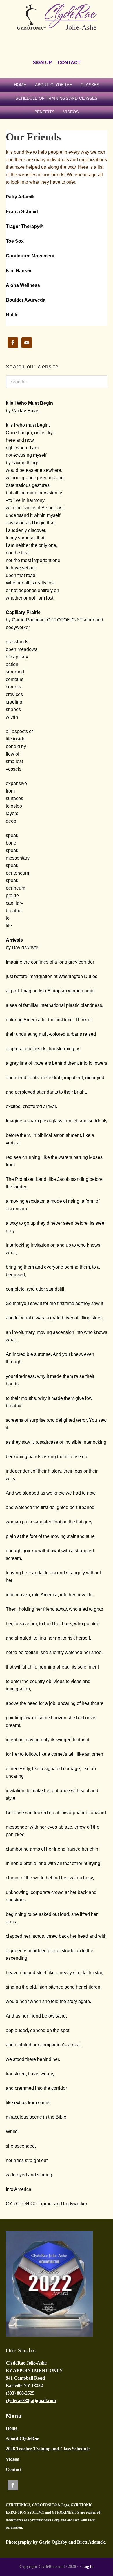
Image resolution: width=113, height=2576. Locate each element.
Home (12, 2428)
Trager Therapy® (24, 226)
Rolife (12, 315)
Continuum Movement (30, 256)
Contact (14, 2469)
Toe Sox (15, 241)
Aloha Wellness (23, 285)
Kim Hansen (19, 271)
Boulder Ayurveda (26, 300)
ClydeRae (57, 24)
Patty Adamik (20, 197)
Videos (12, 2459)
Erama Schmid (22, 212)
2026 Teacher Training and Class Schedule (48, 2449)
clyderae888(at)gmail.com (31, 2400)
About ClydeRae (22, 2438)
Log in (88, 2567)
